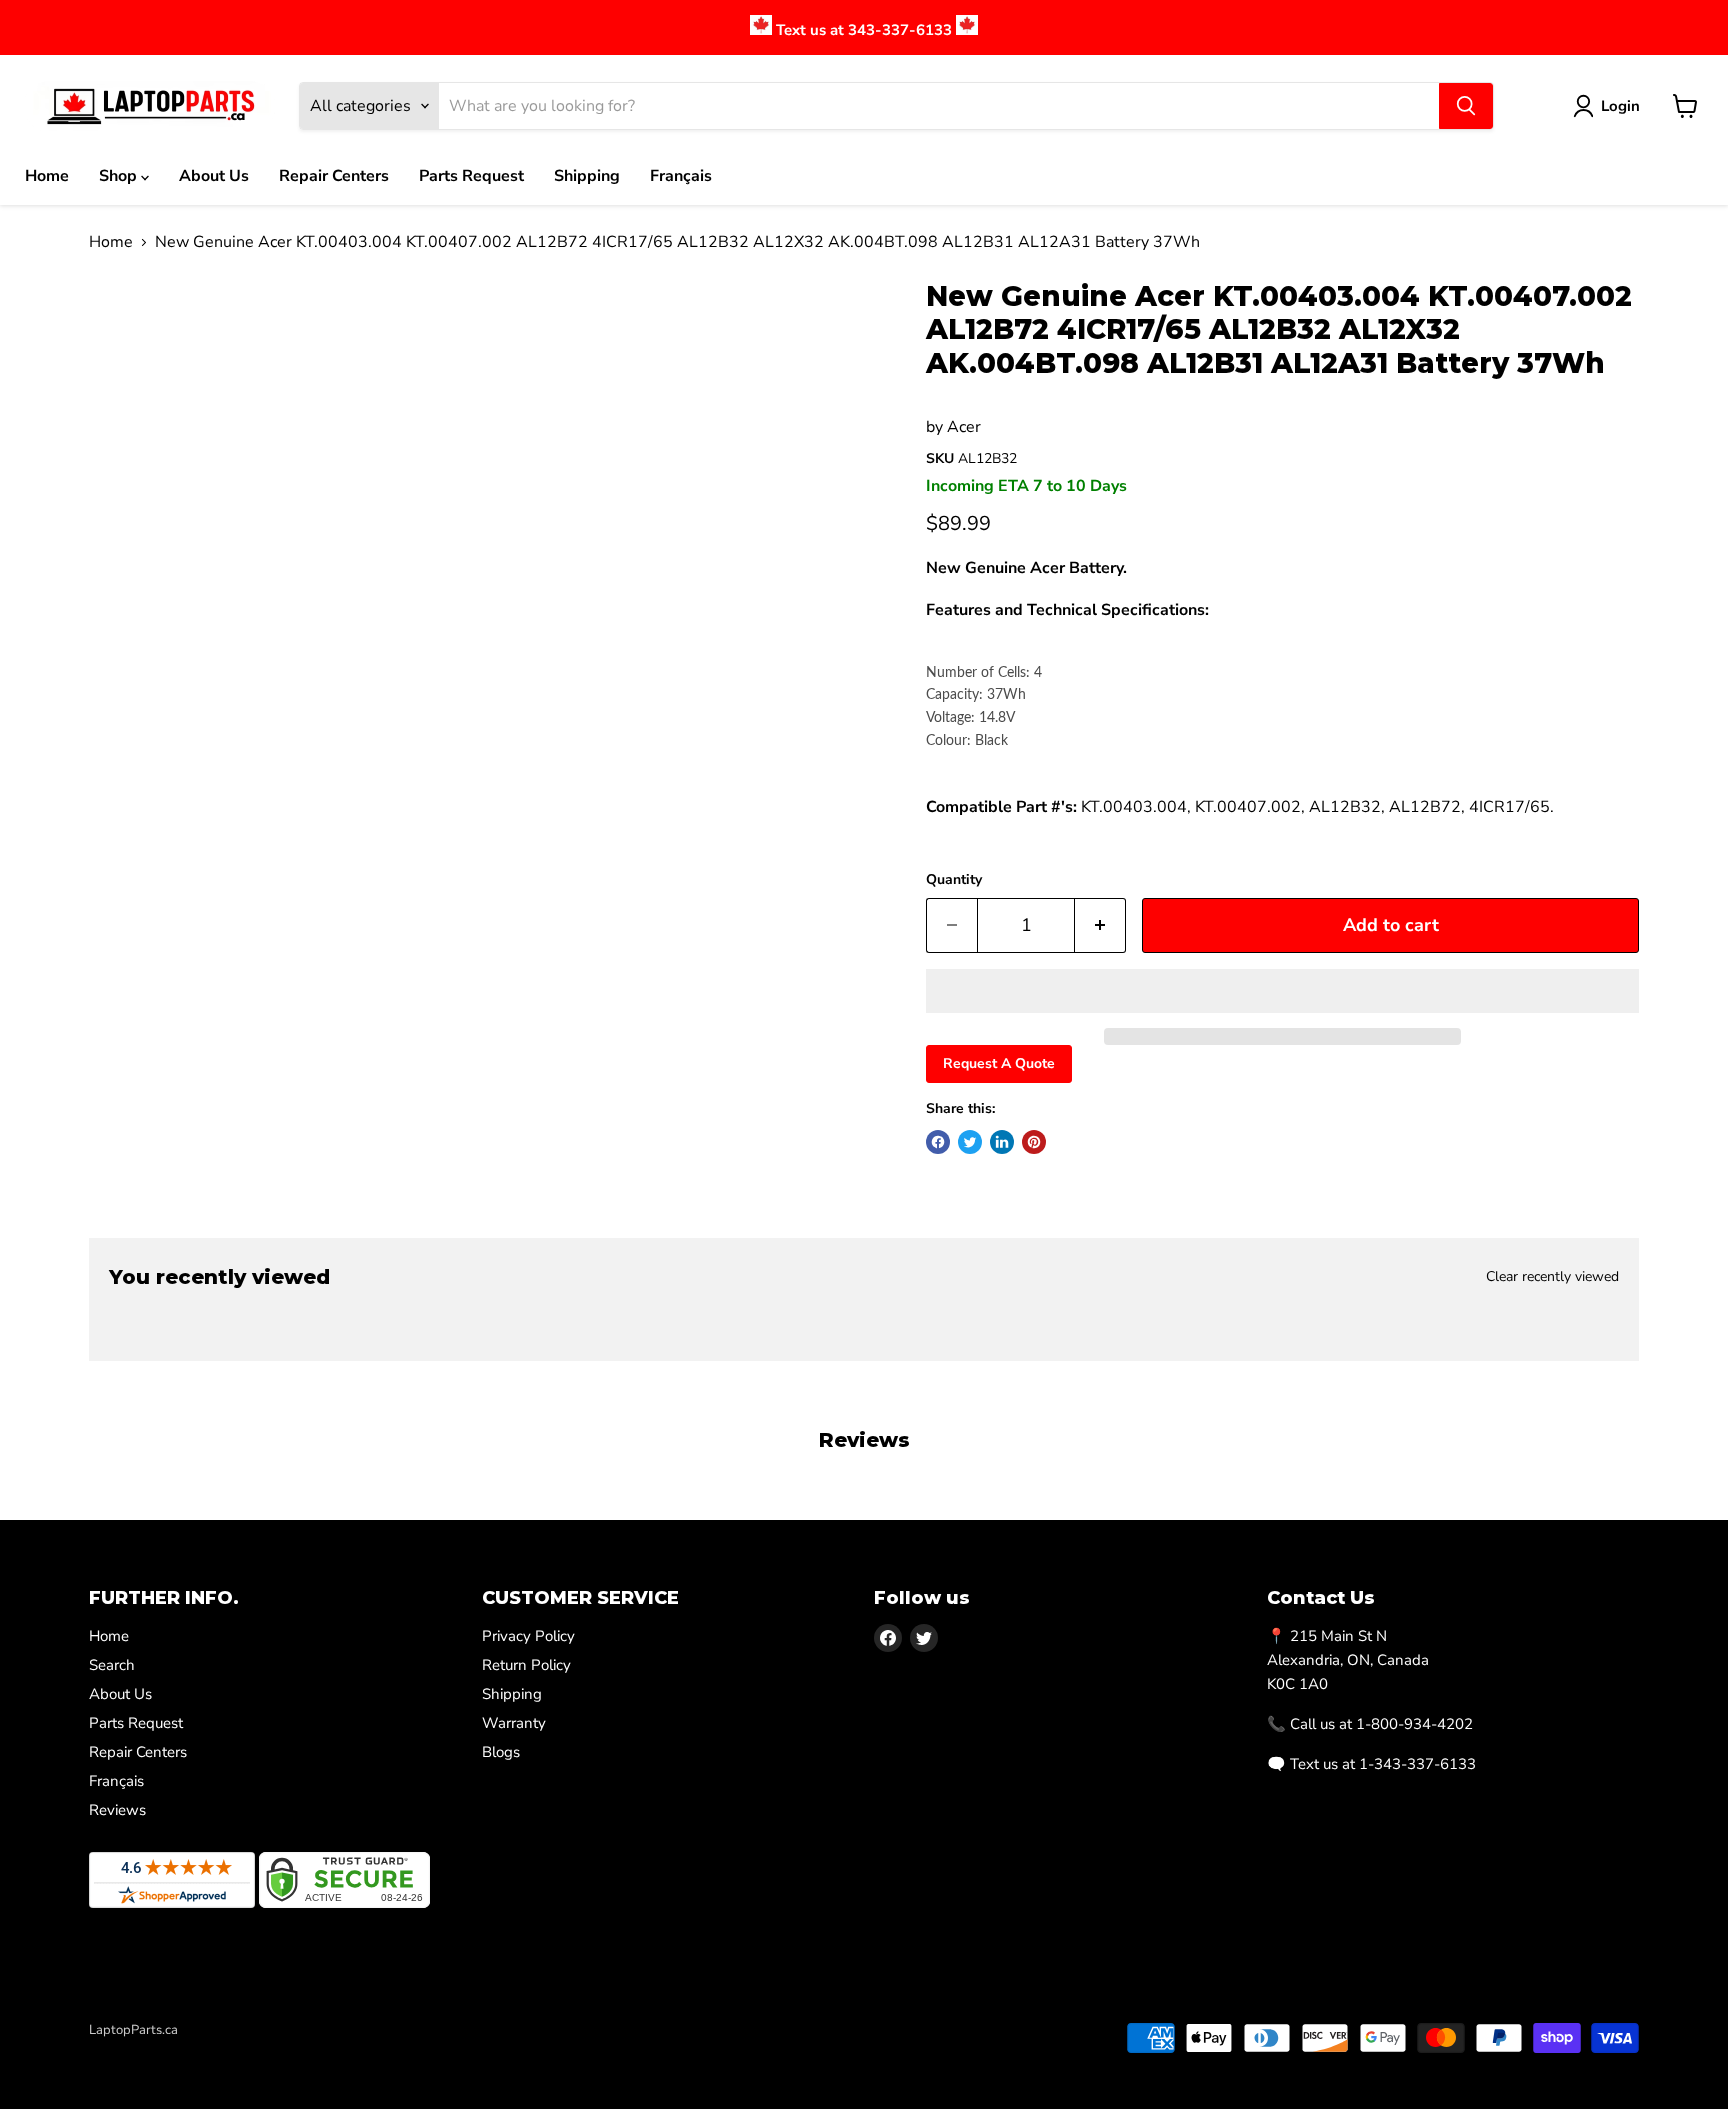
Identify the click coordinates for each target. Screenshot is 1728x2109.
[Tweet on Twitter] (970, 1142)
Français (681, 176)
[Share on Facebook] (938, 1142)
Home (47, 176)
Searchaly (205, 2051)
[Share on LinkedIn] (1002, 1142)
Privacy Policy (528, 1636)
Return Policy (526, 1665)
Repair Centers (334, 176)
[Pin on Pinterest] (1034, 1142)
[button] (1282, 991)
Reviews (117, 1810)
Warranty (514, 1723)
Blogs (501, 1752)
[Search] (1466, 106)
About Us (214, 176)
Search (112, 1665)
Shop (120, 176)
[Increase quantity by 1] (1100, 925)
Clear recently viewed (1552, 1277)
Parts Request (471, 176)
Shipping (587, 176)
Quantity (954, 880)
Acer (964, 427)
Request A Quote (999, 1063)
